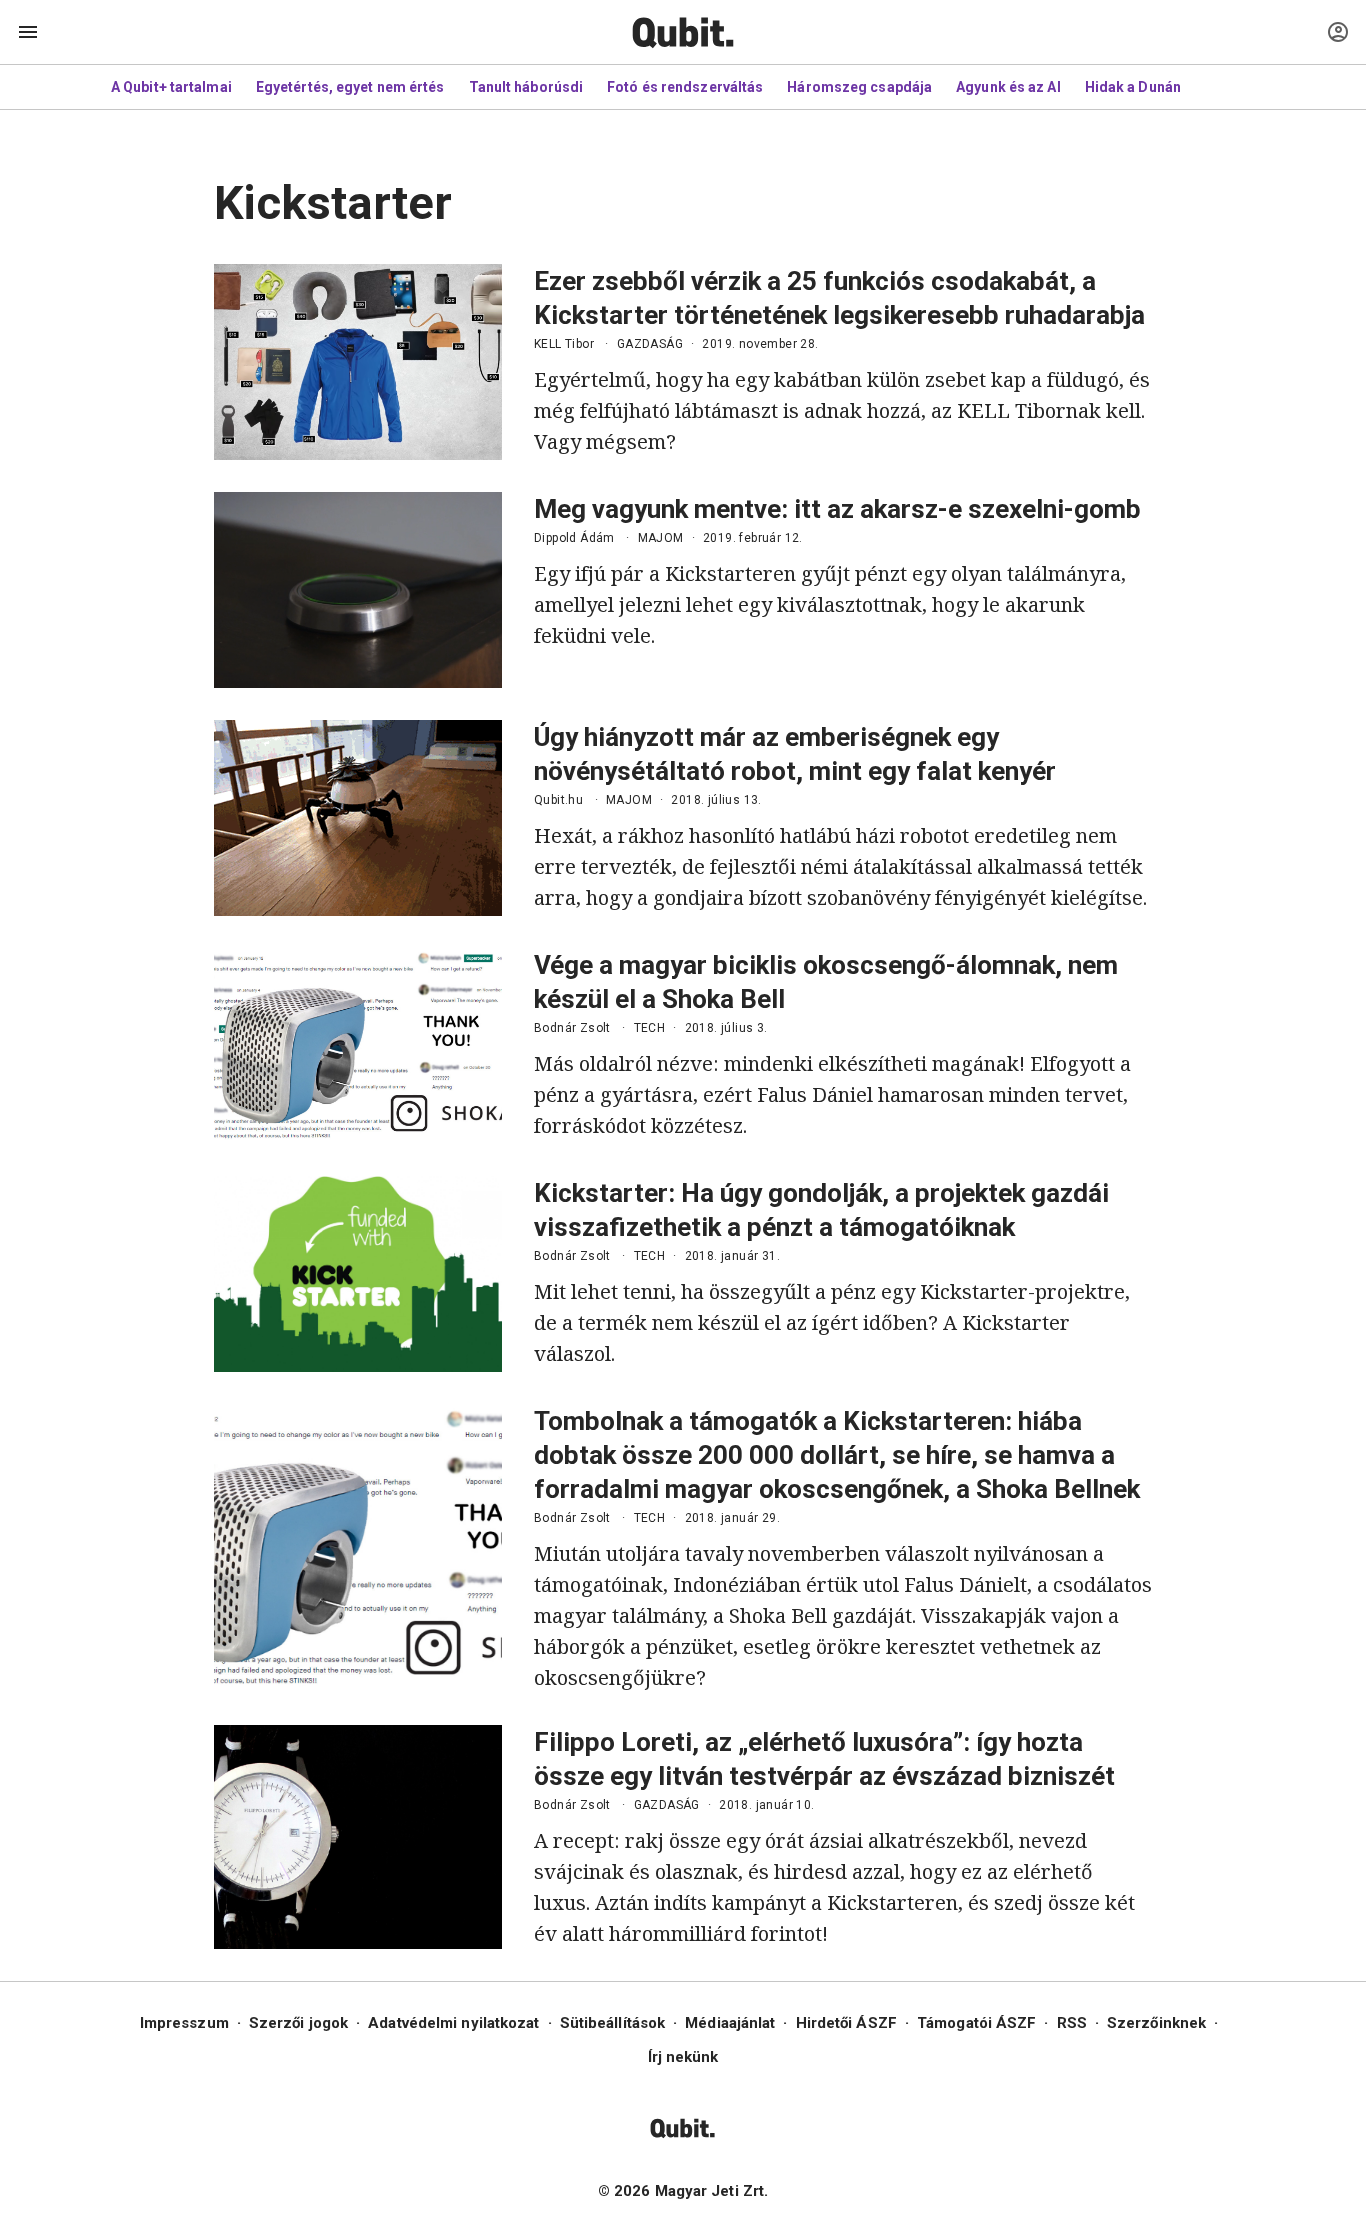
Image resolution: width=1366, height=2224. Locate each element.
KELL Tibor (564, 344)
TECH (650, 1028)
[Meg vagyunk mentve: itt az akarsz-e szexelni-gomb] (358, 590)
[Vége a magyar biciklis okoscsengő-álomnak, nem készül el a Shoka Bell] (358, 1046)
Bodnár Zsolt (572, 1028)
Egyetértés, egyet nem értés (350, 87)
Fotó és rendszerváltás (685, 87)
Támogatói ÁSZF (976, 2023)
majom (661, 538)
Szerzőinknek (1156, 2023)
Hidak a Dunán (1133, 87)
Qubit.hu (558, 800)
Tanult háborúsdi (526, 87)
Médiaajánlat (730, 2023)
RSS (1072, 2023)
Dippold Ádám (574, 538)
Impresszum (184, 2023)
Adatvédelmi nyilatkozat (453, 2023)
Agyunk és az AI (1008, 87)
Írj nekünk (683, 2057)
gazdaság (650, 344)
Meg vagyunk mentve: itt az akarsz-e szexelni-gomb (837, 509)
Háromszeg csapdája (859, 87)
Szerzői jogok (298, 2023)
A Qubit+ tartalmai (171, 87)
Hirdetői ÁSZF (846, 2023)
